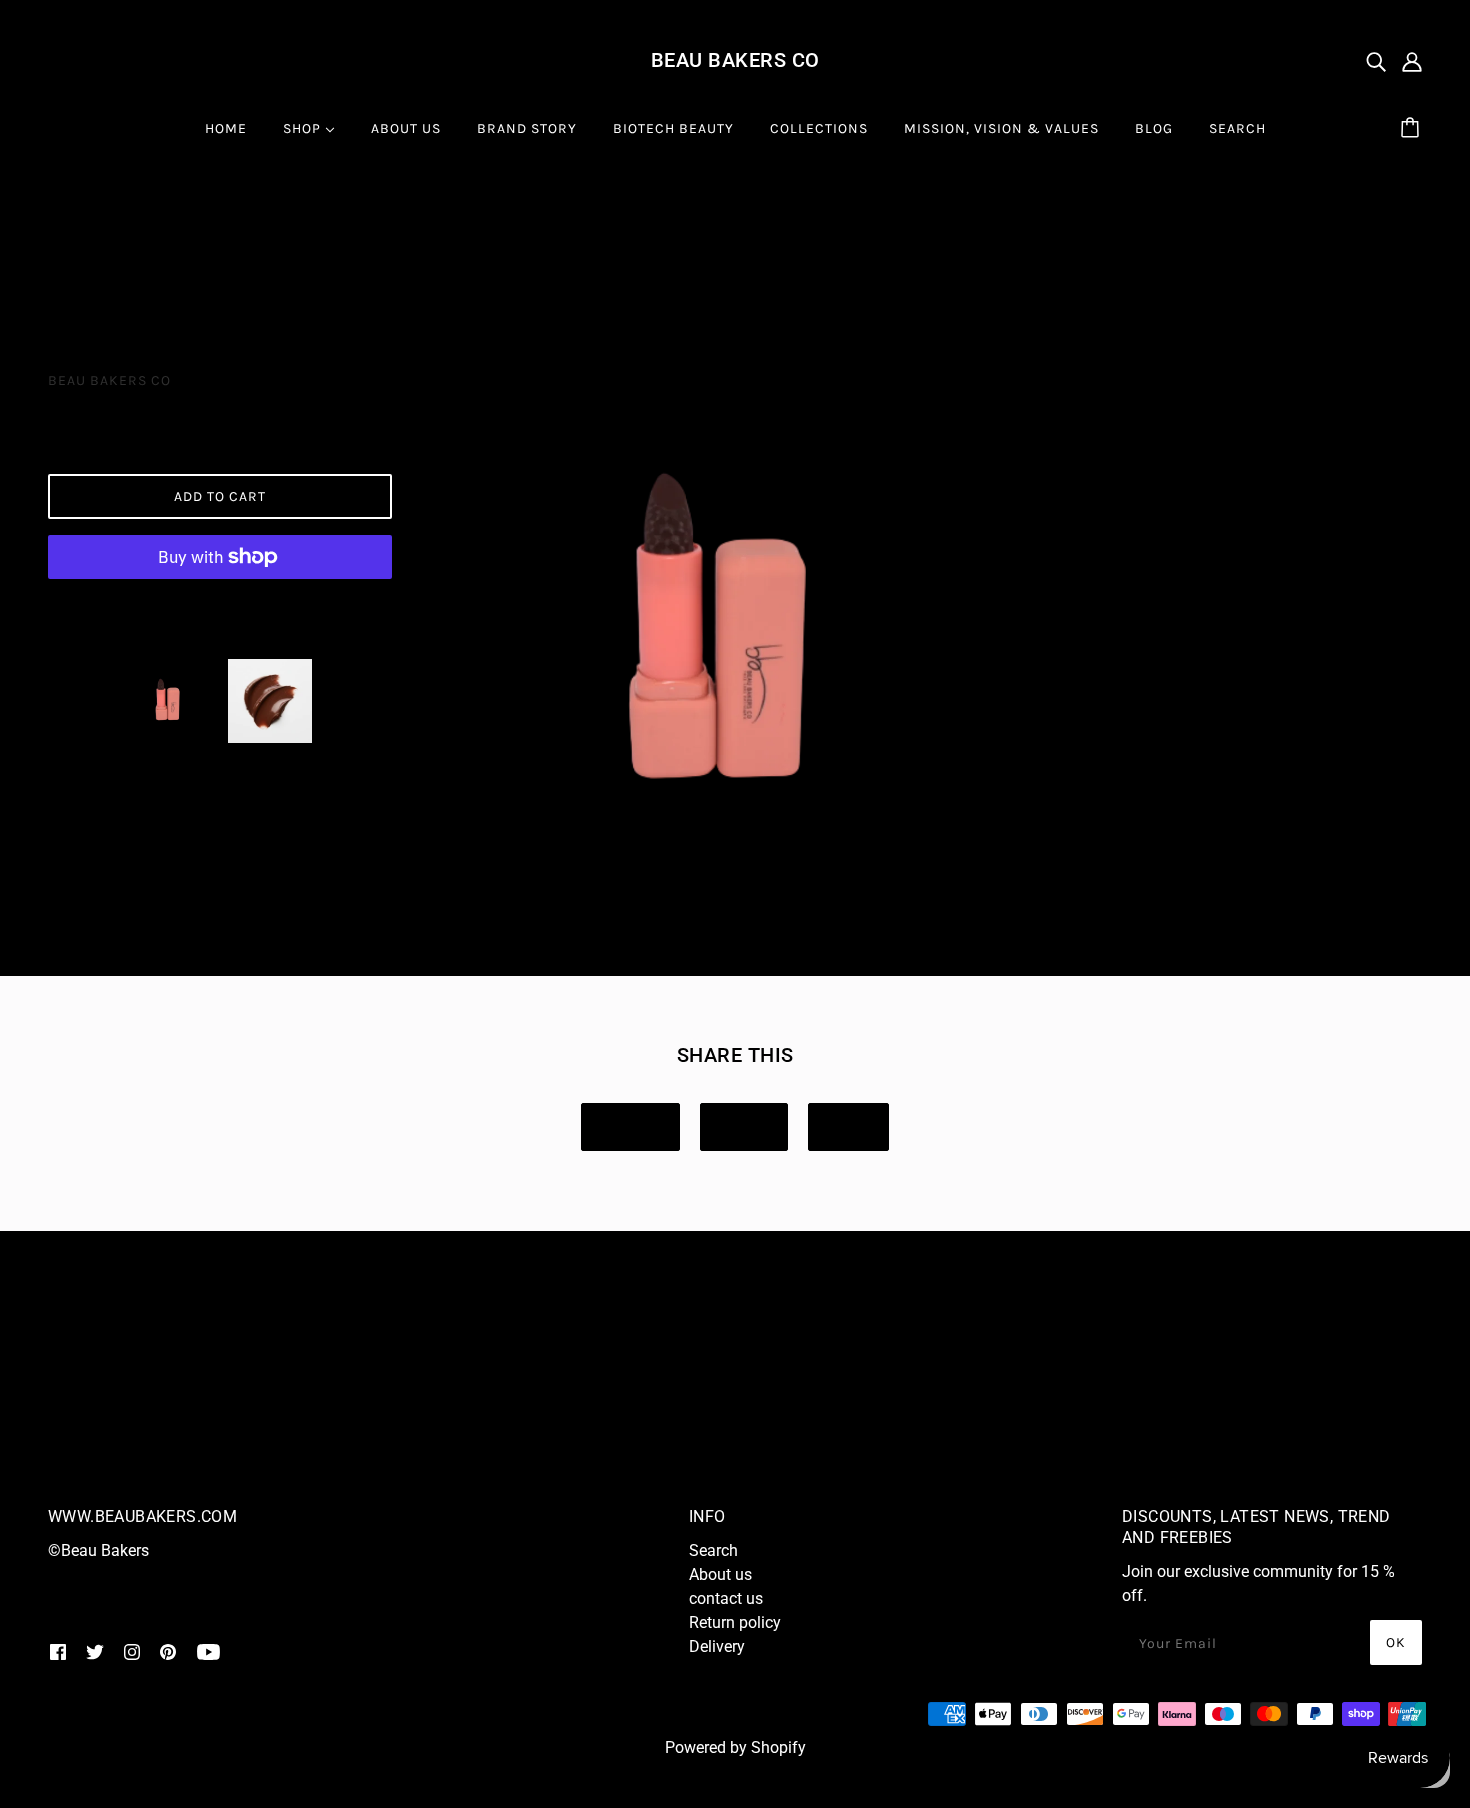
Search (713, 1550)
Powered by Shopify (735, 1747)
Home (68, 223)
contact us (726, 1598)
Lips (248, 223)
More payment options (219, 606)
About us (720, 1574)
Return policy (735, 1622)
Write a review (213, 1425)
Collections (161, 223)
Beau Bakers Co (735, 60)
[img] (1376, 61)
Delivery (717, 1646)
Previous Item (126, 275)
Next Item (1328, 275)
